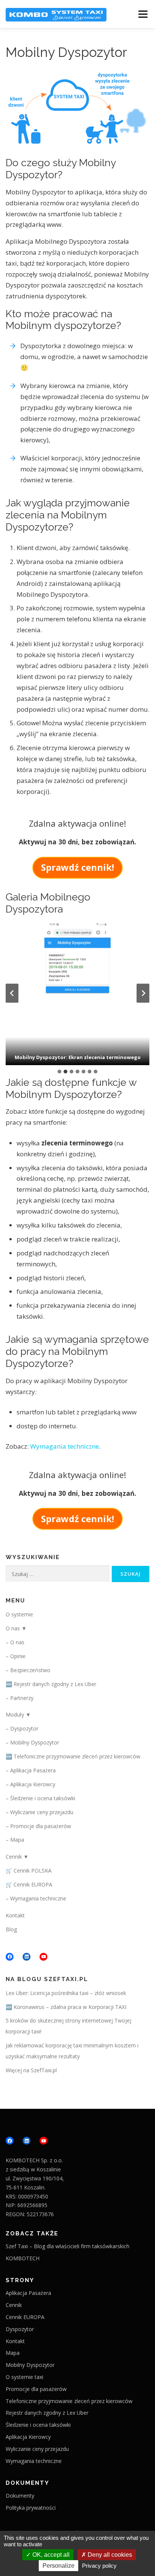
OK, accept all (50, 2555)
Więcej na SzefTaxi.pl (31, 2070)
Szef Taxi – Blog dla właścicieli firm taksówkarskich (68, 2246)
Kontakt (15, 1915)
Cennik (14, 1857)
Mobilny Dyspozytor (35, 1742)
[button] (77, 993)
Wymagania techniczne (65, 1446)
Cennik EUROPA (33, 1884)
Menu (143, 14)
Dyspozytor (24, 1728)
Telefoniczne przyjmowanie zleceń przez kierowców (77, 1756)
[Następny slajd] (143, 993)
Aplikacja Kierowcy (33, 1784)
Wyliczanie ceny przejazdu (42, 1812)
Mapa (17, 1840)
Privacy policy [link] (99, 2566)
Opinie (18, 1656)
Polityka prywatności (31, 2508)
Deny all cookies (109, 2555)
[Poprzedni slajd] (12, 993)
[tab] (59, 1072)
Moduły (15, 1715)
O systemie (19, 1614)
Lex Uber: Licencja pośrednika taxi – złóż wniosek (66, 1993)
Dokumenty (20, 2496)
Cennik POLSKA (33, 1870)
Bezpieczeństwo (30, 1670)
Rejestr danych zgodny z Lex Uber (55, 1684)
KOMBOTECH (23, 2258)
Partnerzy (22, 1698)
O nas (13, 1628)
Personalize (59, 2566)
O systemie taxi (24, 2377)
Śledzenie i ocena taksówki (43, 1798)
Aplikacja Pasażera (33, 1770)
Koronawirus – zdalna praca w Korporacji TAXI (70, 2007)
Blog (11, 1929)
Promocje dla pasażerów (41, 1826)
